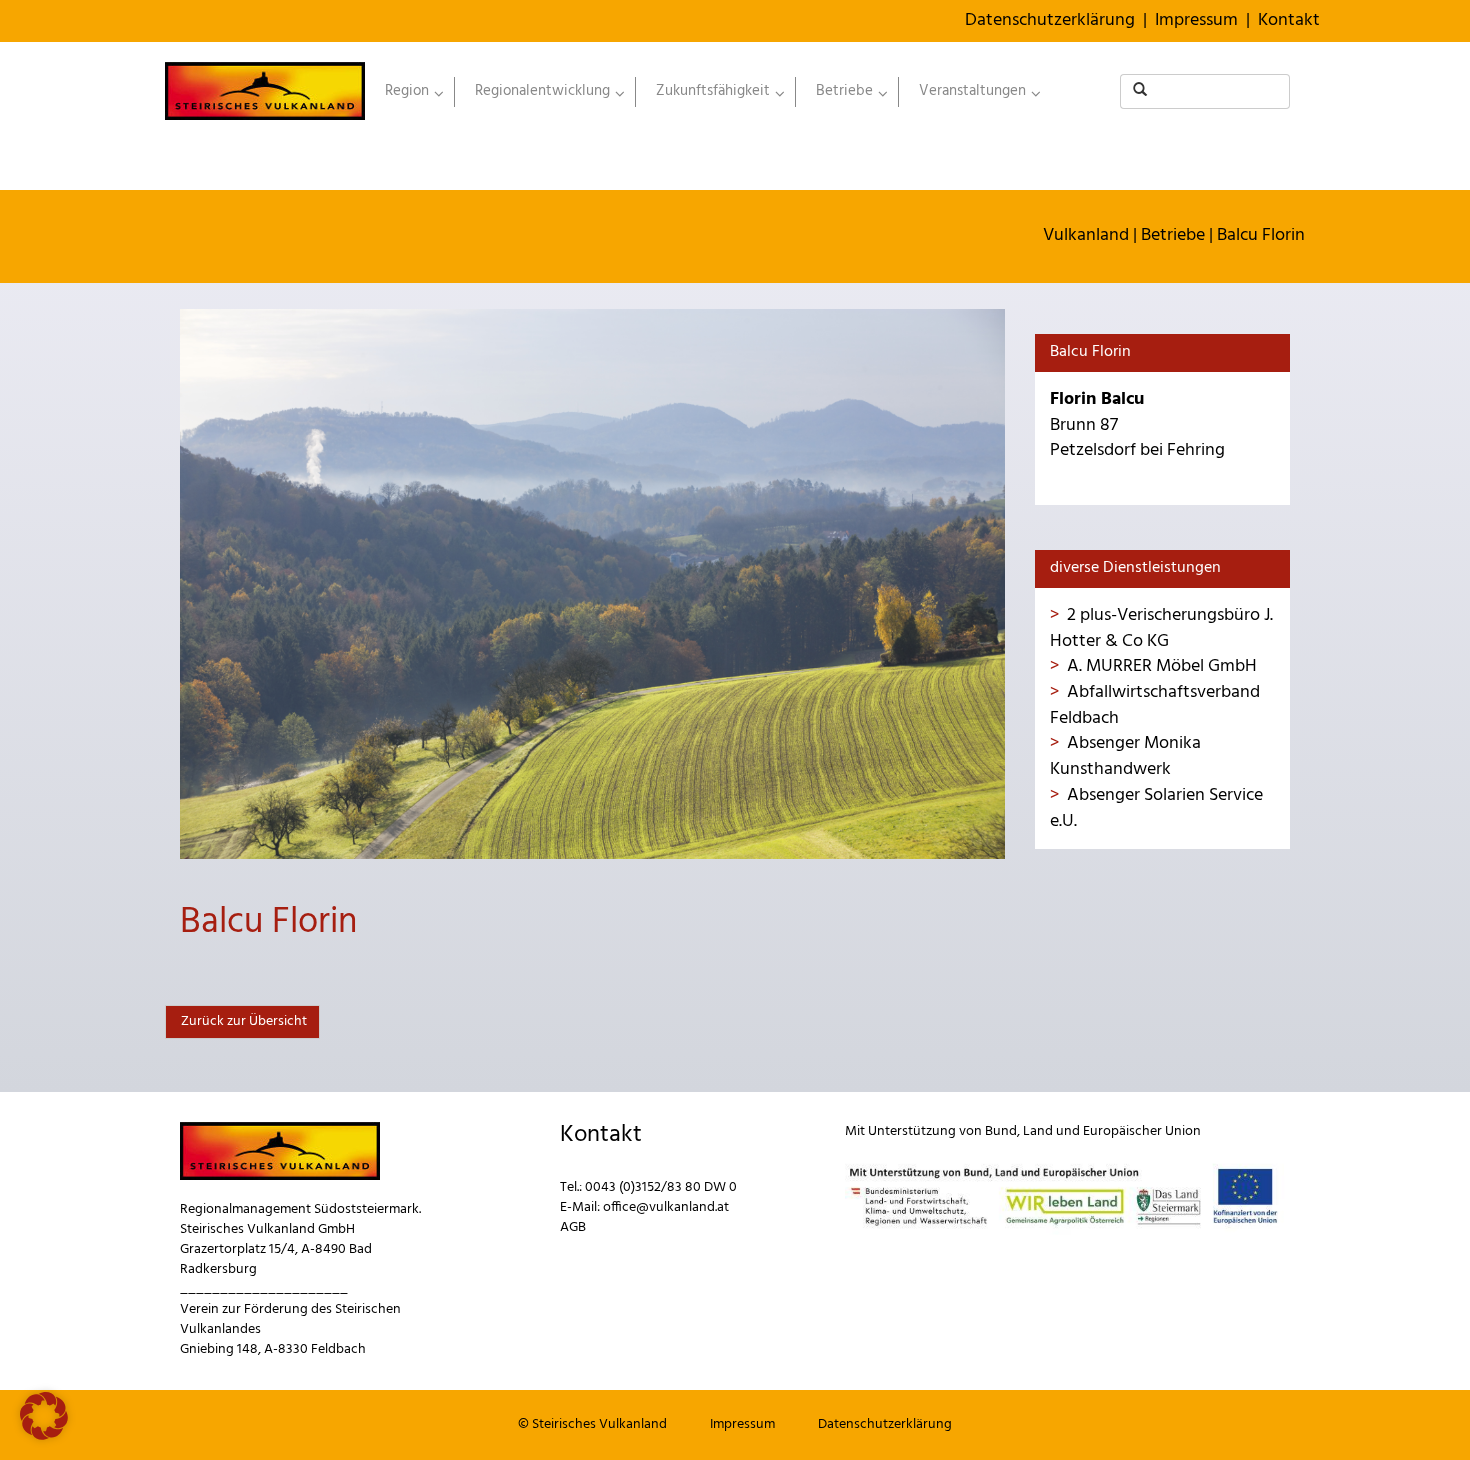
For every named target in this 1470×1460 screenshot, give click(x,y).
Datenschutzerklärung (1050, 20)
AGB (573, 1227)
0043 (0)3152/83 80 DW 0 (661, 1187)
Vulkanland (1086, 235)
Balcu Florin (1261, 235)
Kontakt (1289, 20)
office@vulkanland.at (666, 1207)
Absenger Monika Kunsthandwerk (1125, 756)
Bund (1001, 1131)
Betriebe (1173, 235)
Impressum (1196, 20)
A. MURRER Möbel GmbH (1162, 666)
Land (1038, 1131)
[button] (44, 1416)
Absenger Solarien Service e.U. (1156, 808)
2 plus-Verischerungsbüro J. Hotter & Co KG (1161, 628)
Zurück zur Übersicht (242, 1021)
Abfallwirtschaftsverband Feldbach (1155, 705)
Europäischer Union (1142, 1131)
